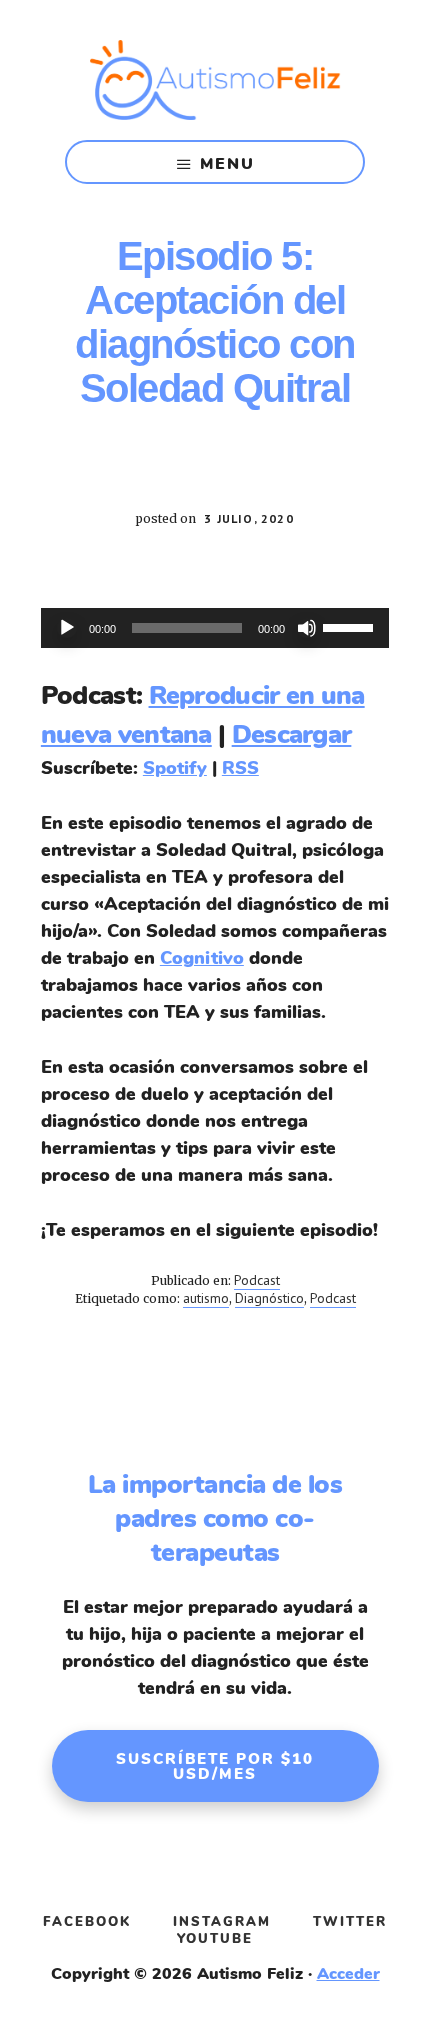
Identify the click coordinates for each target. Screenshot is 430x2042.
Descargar (292, 734)
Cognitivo (202, 958)
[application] (215, 628)
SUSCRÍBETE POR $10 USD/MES (215, 1766)
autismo (206, 1298)
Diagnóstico (269, 1298)
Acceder (348, 1974)
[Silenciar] (307, 628)
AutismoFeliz (215, 80)
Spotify (175, 768)
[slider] (351, 626)
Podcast (257, 1280)
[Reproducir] (67, 628)
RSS (240, 768)
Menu (227, 164)
